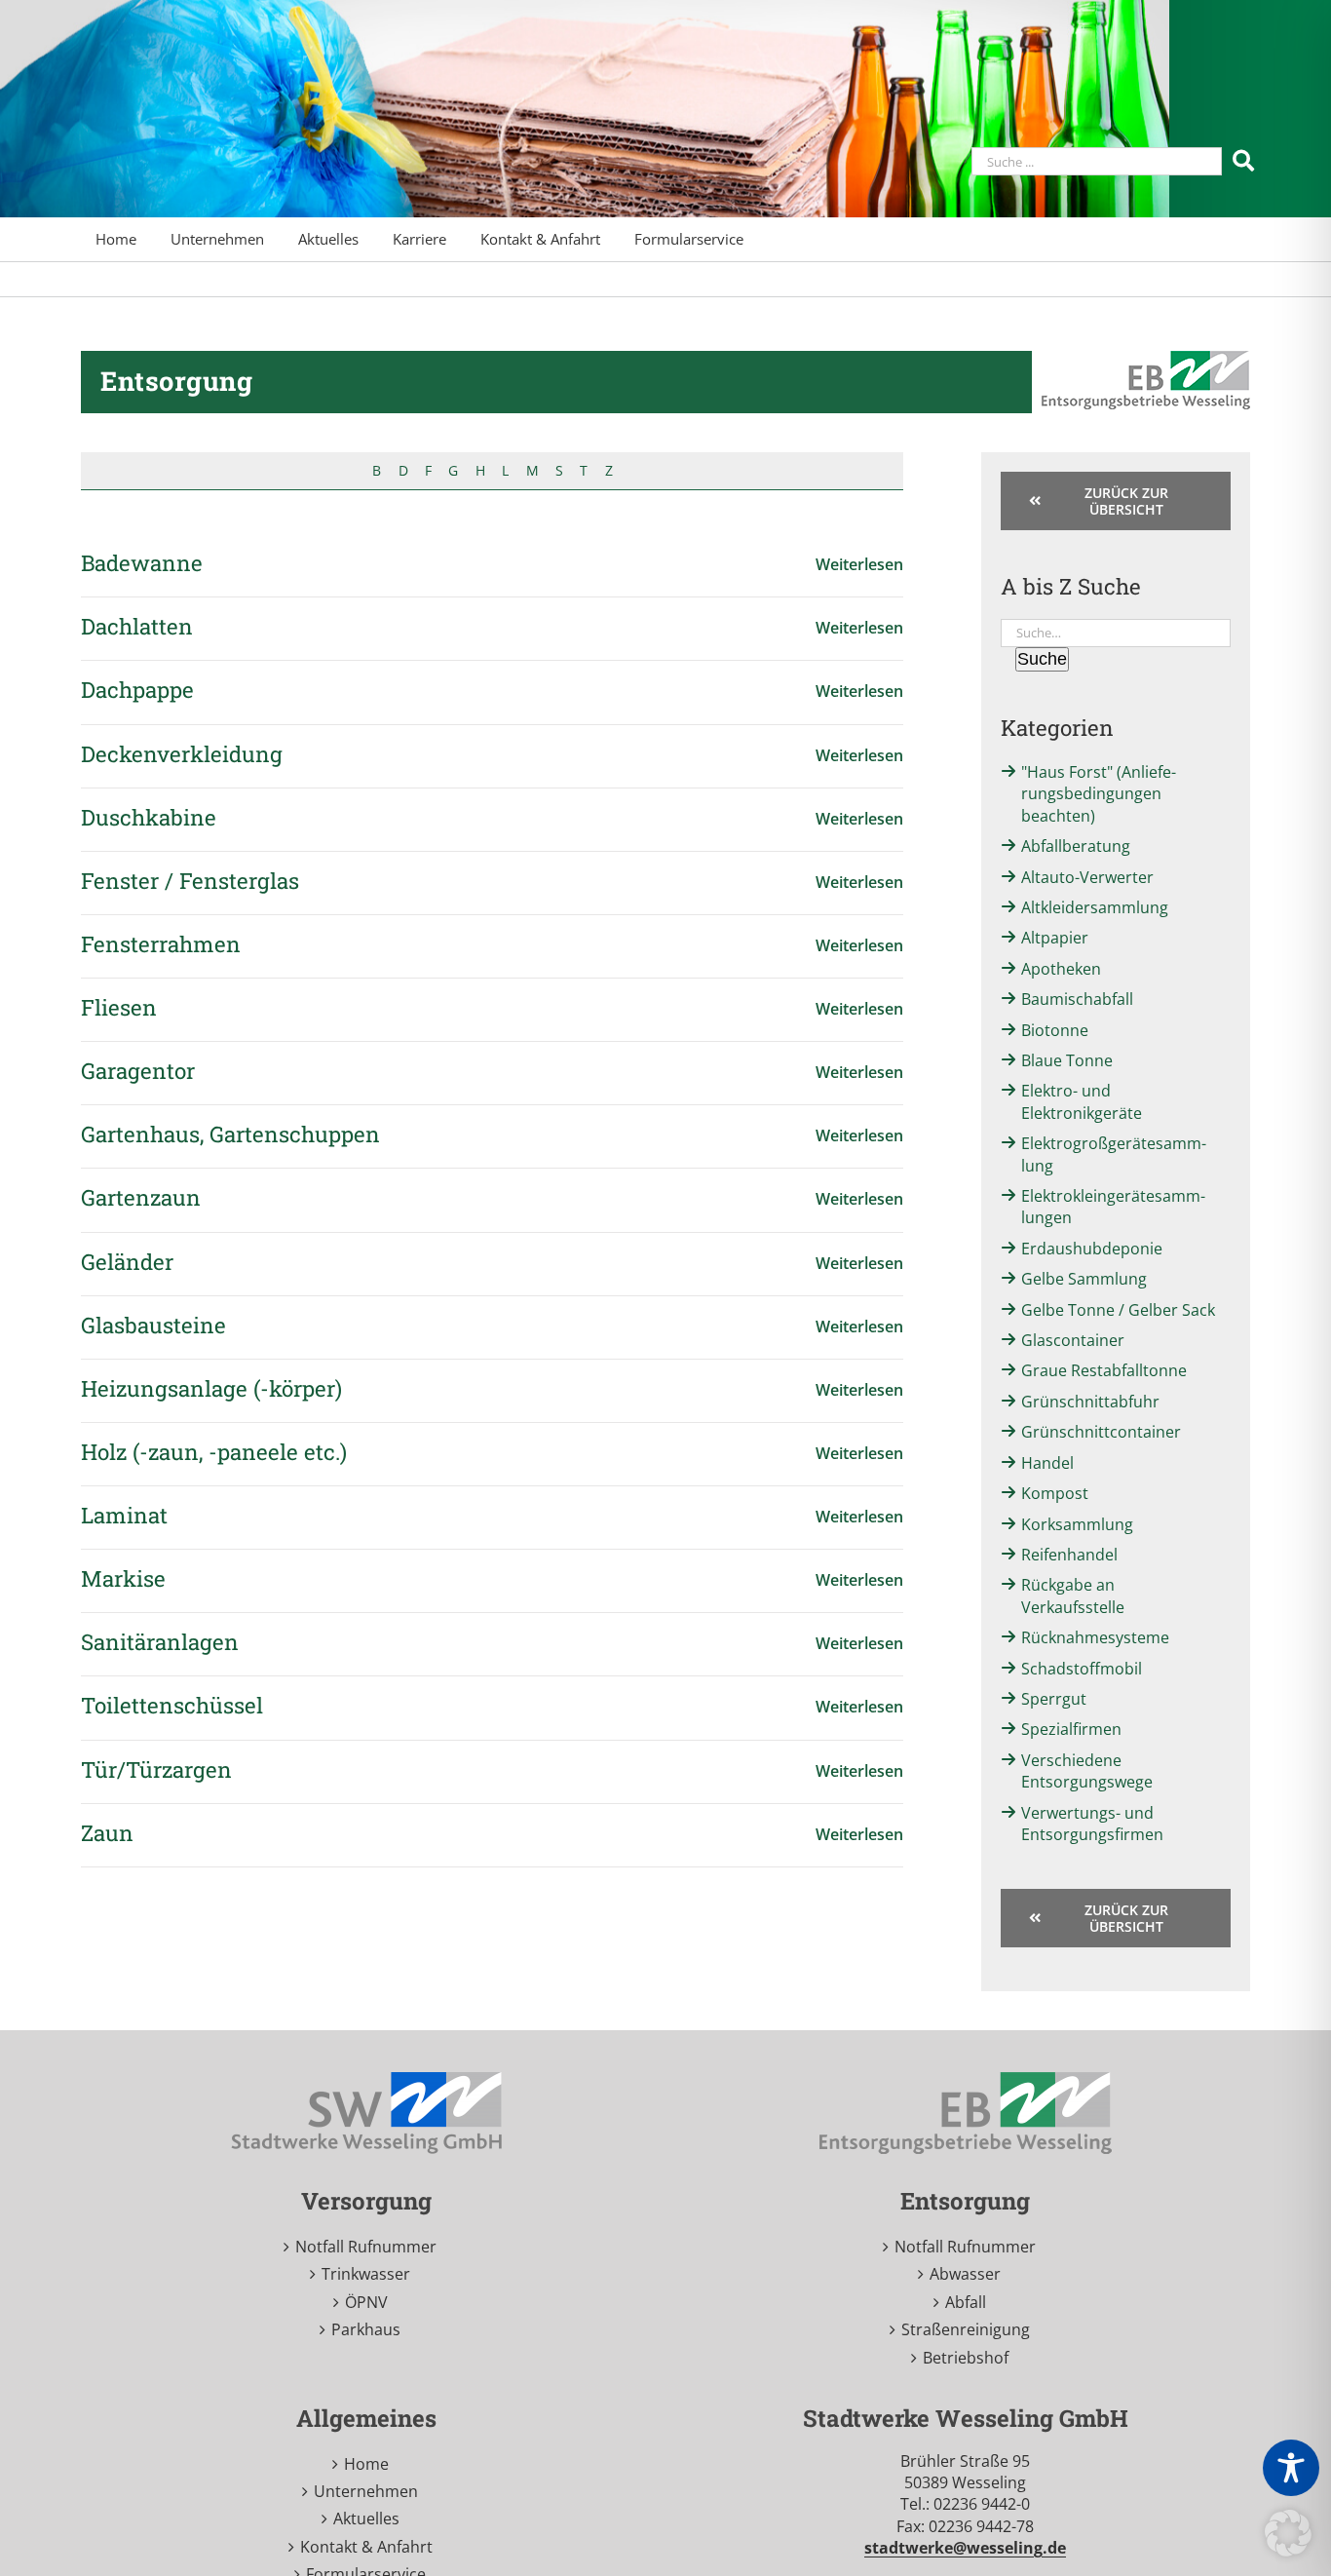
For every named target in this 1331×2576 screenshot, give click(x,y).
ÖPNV (366, 2302)
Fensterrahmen (161, 944)
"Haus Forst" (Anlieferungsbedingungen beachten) (1099, 794)
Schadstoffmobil (1082, 1669)
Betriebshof (966, 2358)
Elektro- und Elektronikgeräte (1082, 1101)
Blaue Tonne (1067, 1060)
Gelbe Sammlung (1084, 1279)
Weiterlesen (859, 564)
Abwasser (965, 2274)
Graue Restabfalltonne (1104, 1370)
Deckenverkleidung (182, 754)
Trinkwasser (366, 2274)
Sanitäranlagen (160, 1642)
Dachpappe (137, 690)
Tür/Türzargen (156, 1769)
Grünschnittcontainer (1101, 1432)
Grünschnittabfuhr (1090, 1402)
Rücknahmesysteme (1095, 1637)
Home (366, 2464)
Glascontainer (1073, 1340)
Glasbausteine (153, 1325)
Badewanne (142, 563)
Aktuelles (366, 2518)
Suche (1042, 659)
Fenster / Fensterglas (190, 881)
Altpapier (1055, 938)
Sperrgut (1054, 1699)
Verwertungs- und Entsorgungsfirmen (1092, 1824)
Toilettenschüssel (172, 1705)
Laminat (124, 1515)
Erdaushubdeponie (1092, 1249)
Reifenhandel (1069, 1555)
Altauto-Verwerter (1087, 877)
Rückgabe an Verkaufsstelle (1073, 1596)
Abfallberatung (1076, 846)
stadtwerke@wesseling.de (965, 2548)
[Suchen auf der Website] (1246, 159)
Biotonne (1055, 1030)
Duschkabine (149, 817)
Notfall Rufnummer (366, 2247)
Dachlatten (137, 626)
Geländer (127, 1262)
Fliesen (119, 1007)
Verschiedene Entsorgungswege (1087, 1771)
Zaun (107, 1833)
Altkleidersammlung (1095, 907)
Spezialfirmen (1071, 1729)
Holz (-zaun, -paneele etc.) (214, 1452)
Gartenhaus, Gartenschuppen (230, 1134)
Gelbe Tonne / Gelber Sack (1118, 1310)
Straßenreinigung (966, 2329)
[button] (1288, 2533)
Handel (1047, 1463)
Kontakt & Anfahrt (366, 2547)
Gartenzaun (141, 1197)
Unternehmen (366, 2491)
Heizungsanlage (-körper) (211, 1388)
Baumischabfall (1077, 999)
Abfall (966, 2302)
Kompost (1055, 1493)
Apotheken (1061, 969)
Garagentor (138, 1071)
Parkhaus (366, 2329)
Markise (123, 1578)
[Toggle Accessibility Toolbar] (1291, 2468)
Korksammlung (1077, 1524)
